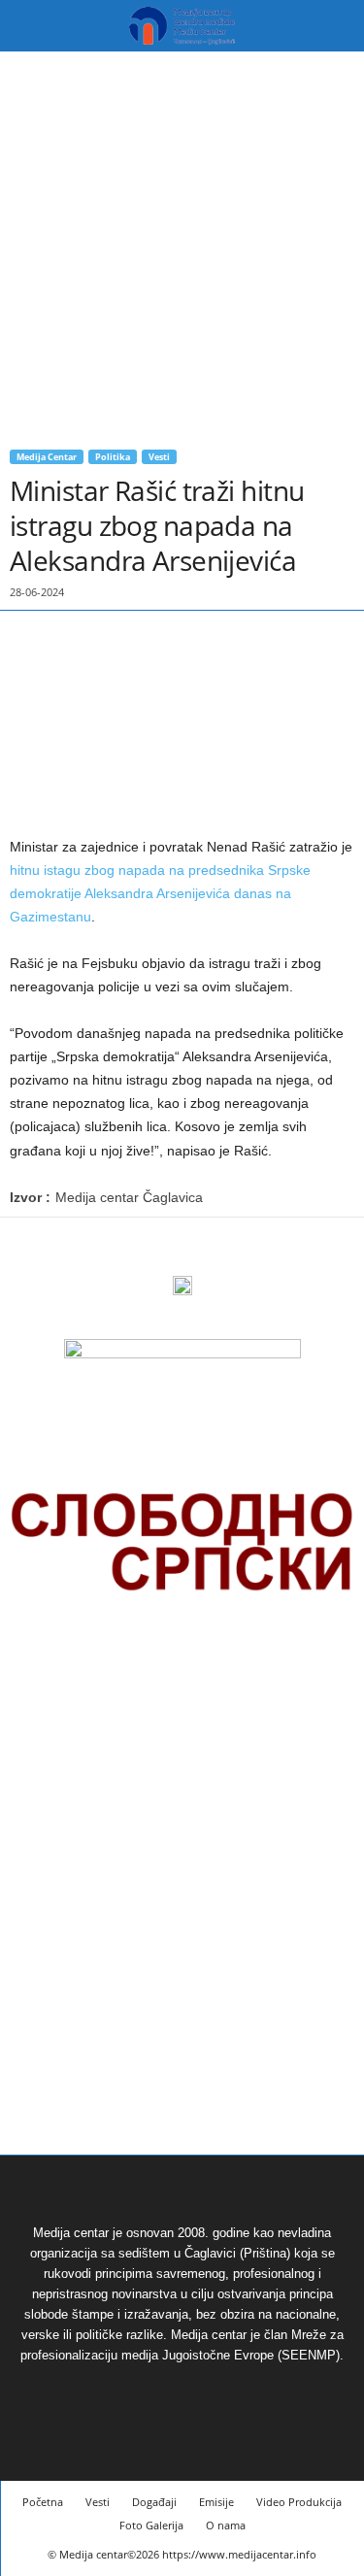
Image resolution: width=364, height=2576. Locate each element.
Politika (113, 457)
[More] (119, 1247)
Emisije (216, 2502)
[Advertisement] (182, 243)
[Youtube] (205, 2391)
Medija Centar (47, 457)
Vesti (159, 457)
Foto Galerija (151, 2525)
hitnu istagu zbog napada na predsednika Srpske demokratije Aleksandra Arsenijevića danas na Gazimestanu (160, 893)
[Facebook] (29, 1247)
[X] (74, 1247)
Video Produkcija (299, 2502)
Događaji (154, 2502)
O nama (226, 2525)
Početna (43, 2502)
